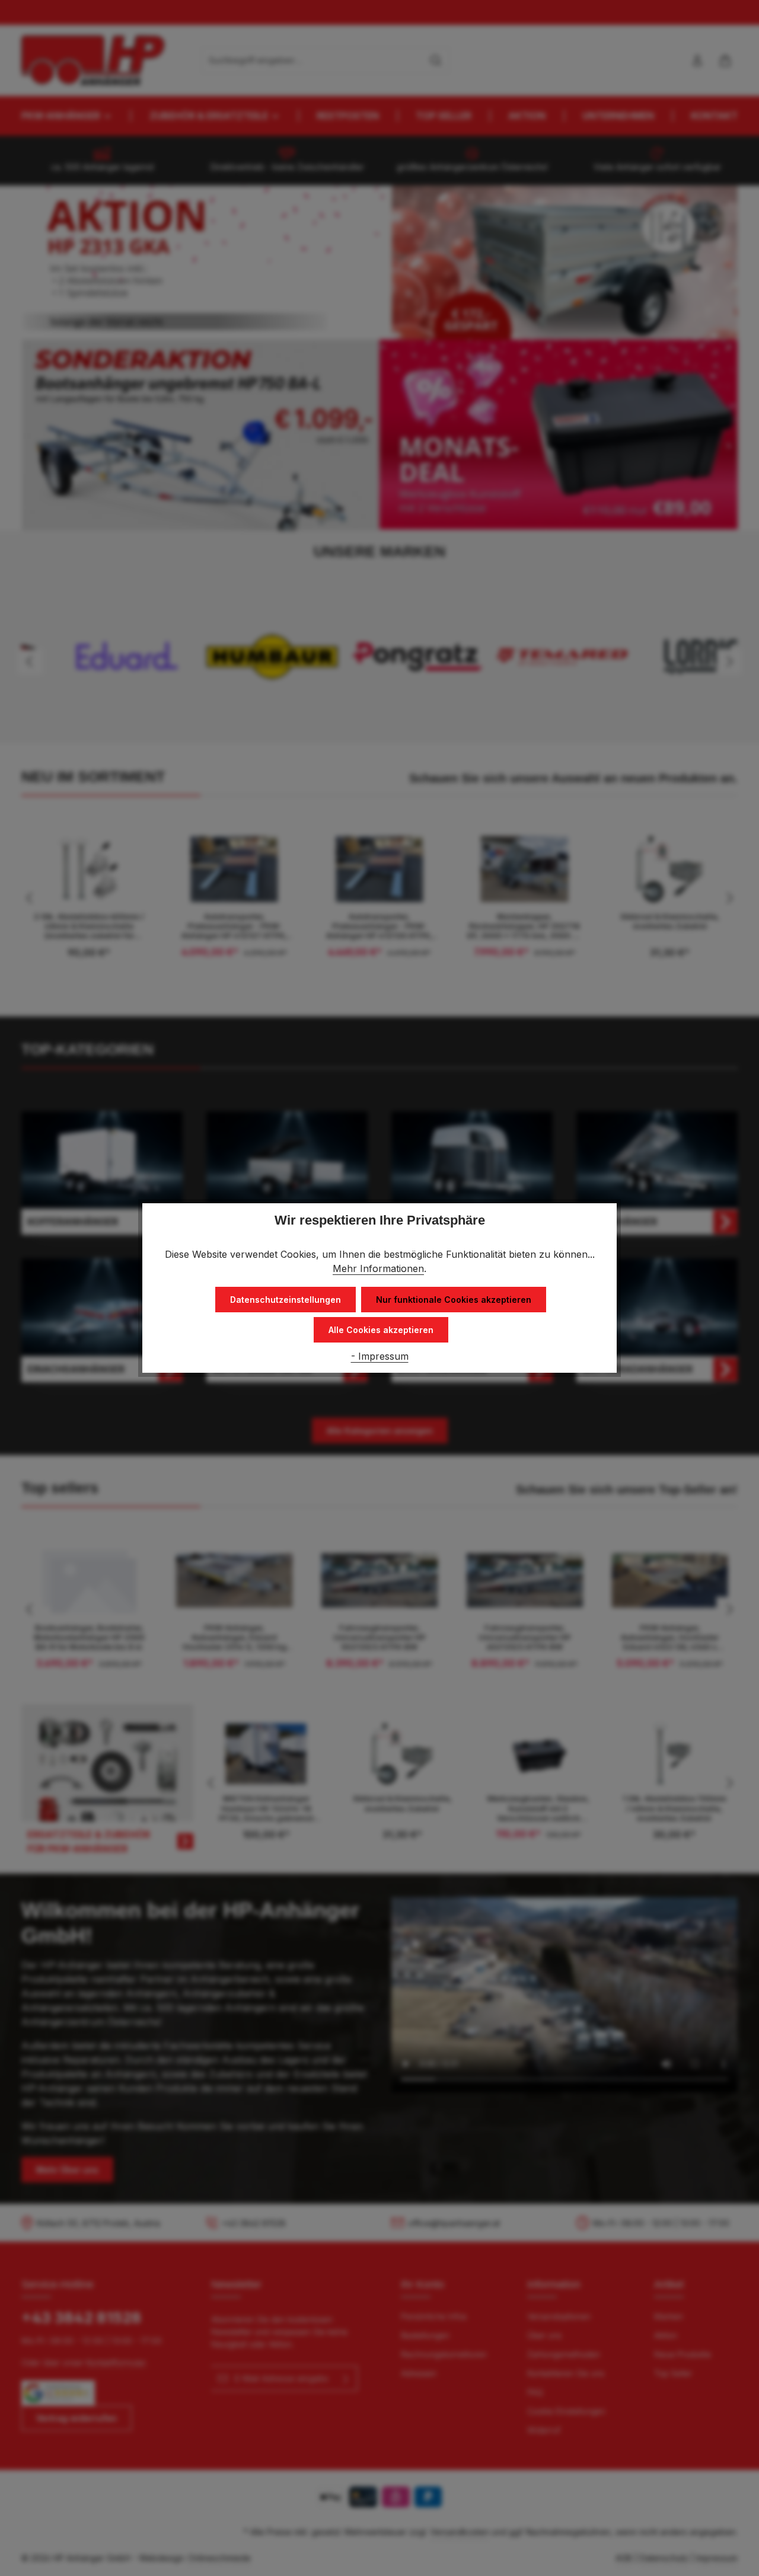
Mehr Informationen (378, 1268)
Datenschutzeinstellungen (286, 1300)
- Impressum (380, 1356)
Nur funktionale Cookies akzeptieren (454, 1300)
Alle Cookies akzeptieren (381, 1330)
